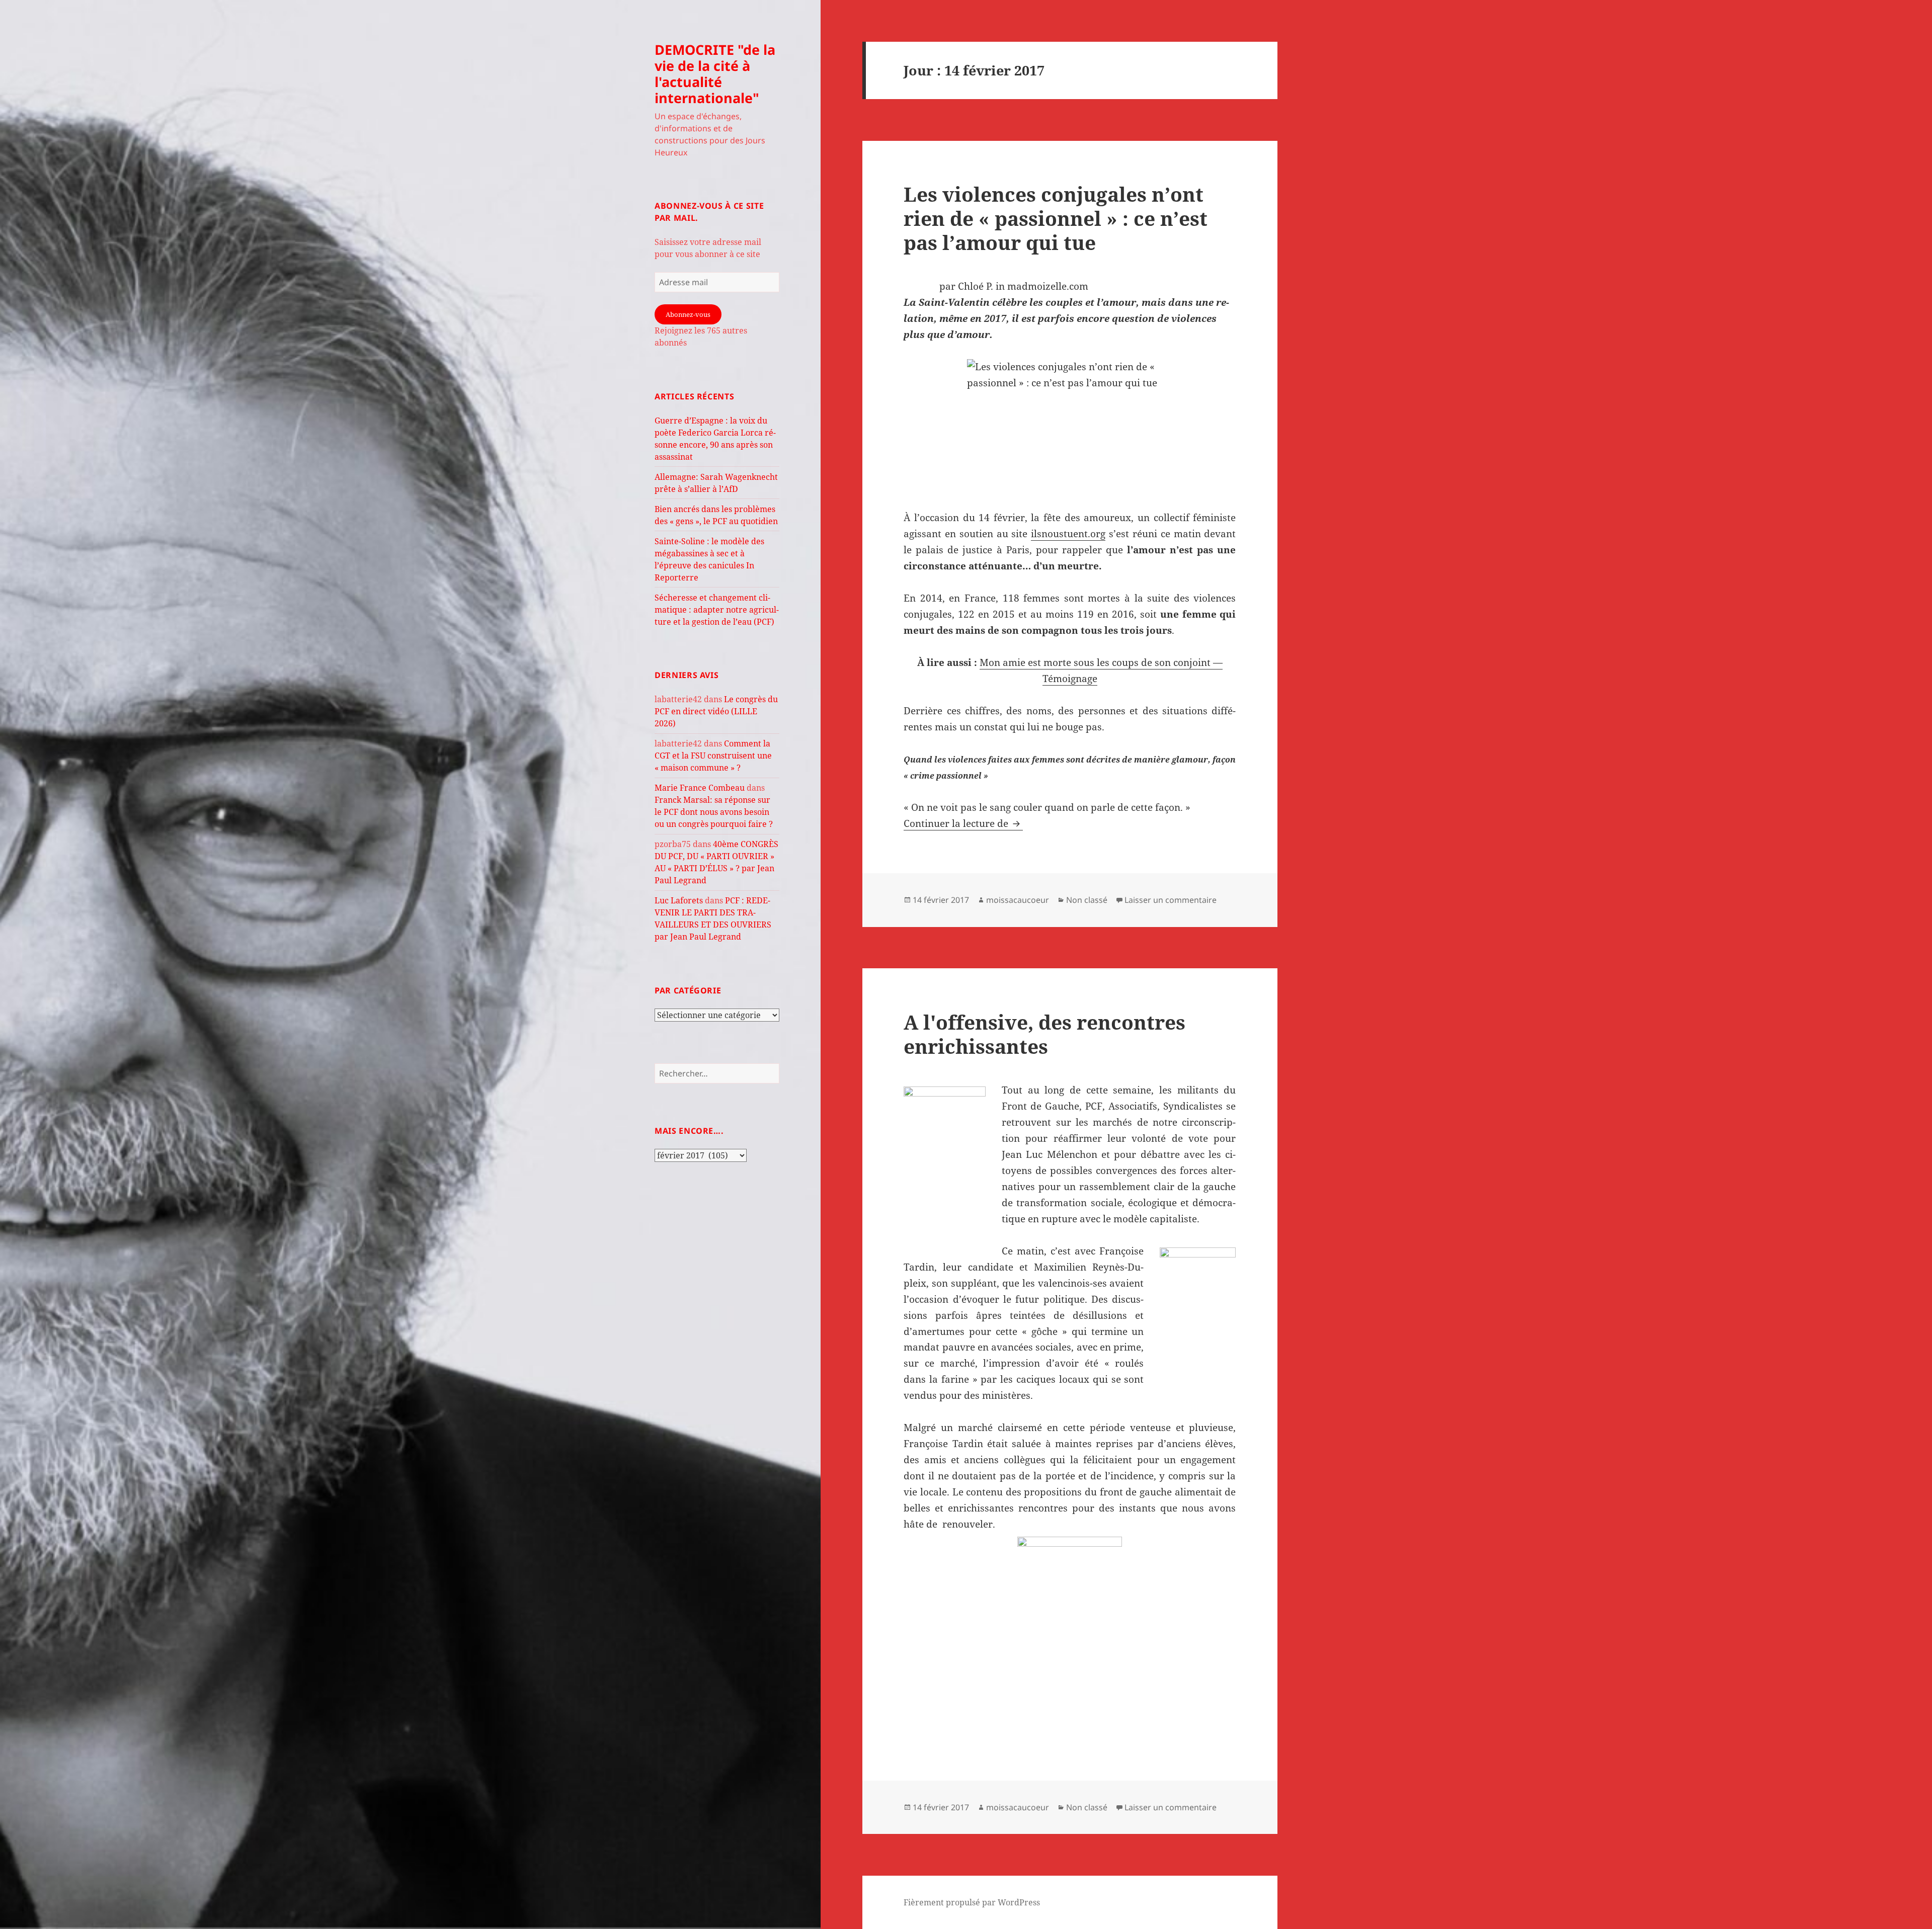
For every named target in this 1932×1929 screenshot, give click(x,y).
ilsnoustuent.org (1068, 534)
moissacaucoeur (1018, 900)
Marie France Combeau (700, 788)
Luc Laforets (679, 900)
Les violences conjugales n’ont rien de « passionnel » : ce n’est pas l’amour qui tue (1056, 218)
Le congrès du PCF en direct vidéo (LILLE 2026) (716, 711)
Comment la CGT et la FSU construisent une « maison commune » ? (713, 756)
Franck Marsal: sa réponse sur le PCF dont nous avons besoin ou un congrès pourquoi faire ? (714, 812)
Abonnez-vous (688, 314)
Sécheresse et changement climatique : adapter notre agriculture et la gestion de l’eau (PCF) (717, 610)
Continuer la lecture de (963, 823)
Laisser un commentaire (1171, 900)
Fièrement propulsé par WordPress (972, 1902)
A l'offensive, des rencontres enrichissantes (1044, 1034)
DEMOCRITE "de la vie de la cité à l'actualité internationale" (715, 74)
